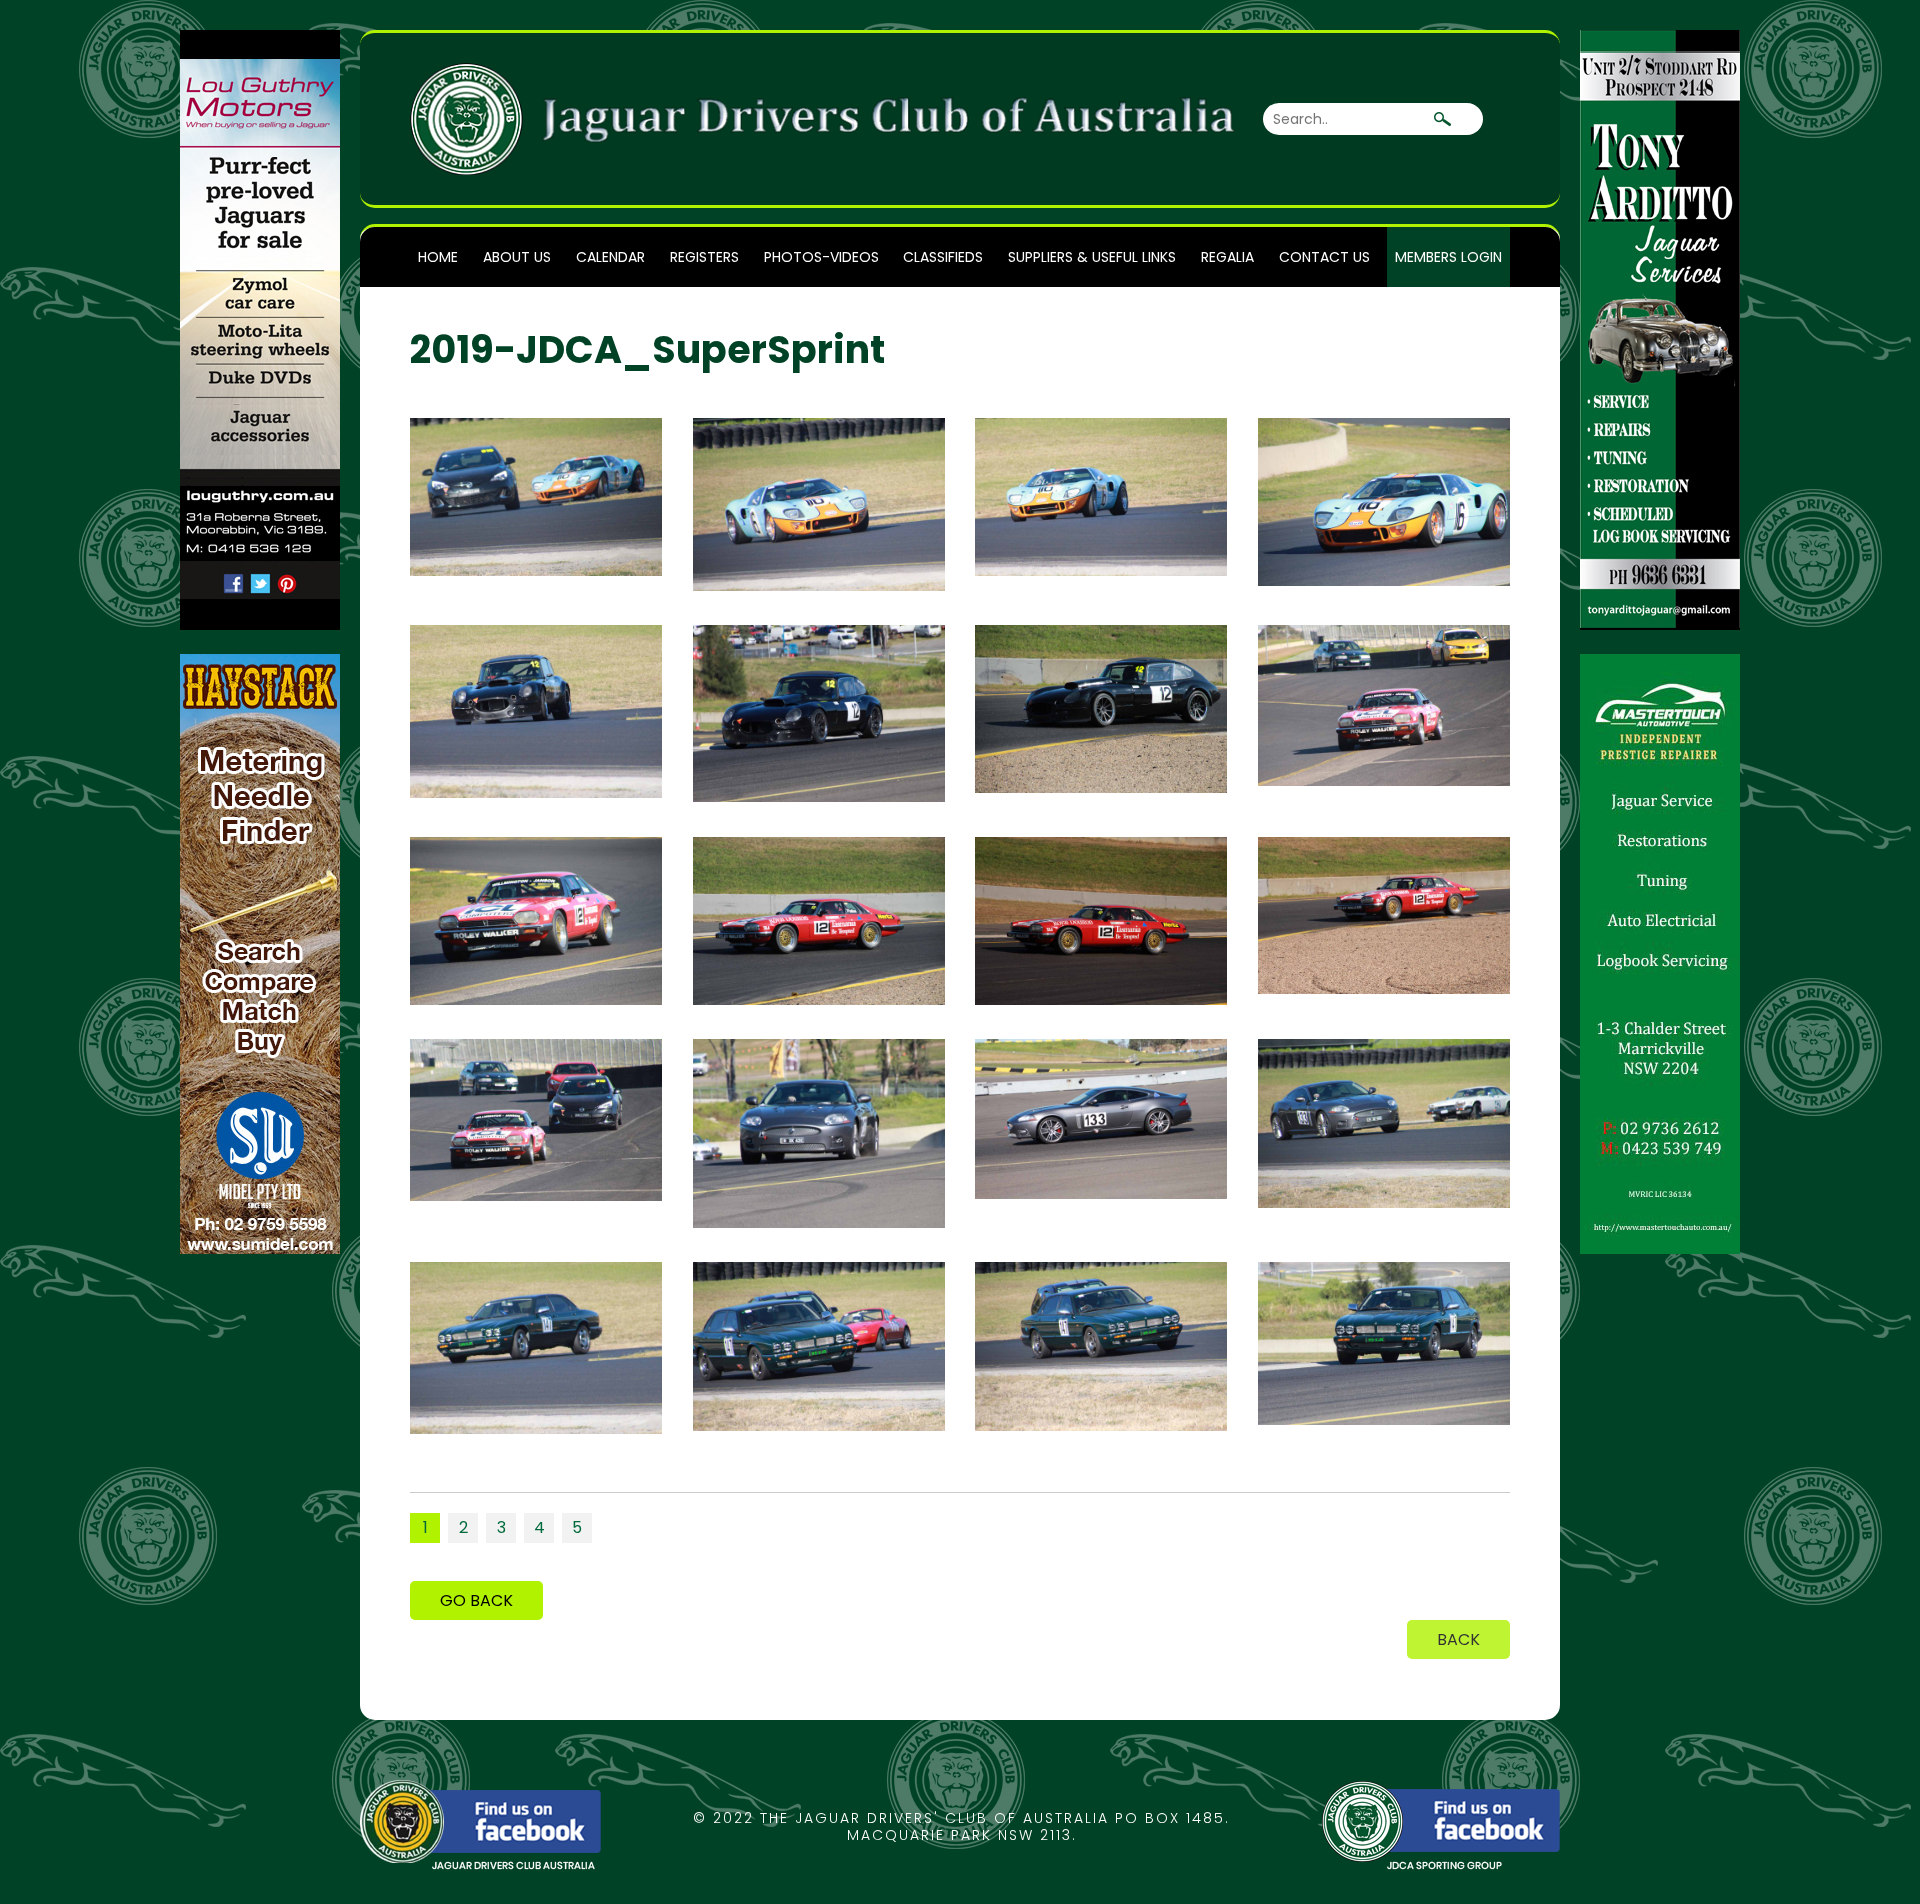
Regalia (1227, 257)
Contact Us (1324, 257)
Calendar (610, 257)
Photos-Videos (821, 257)
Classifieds (943, 257)
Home (438, 257)
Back (1458, 1639)
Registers (704, 257)
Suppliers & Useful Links (1092, 257)
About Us (517, 257)
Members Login (1448, 257)
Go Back (476, 1600)
